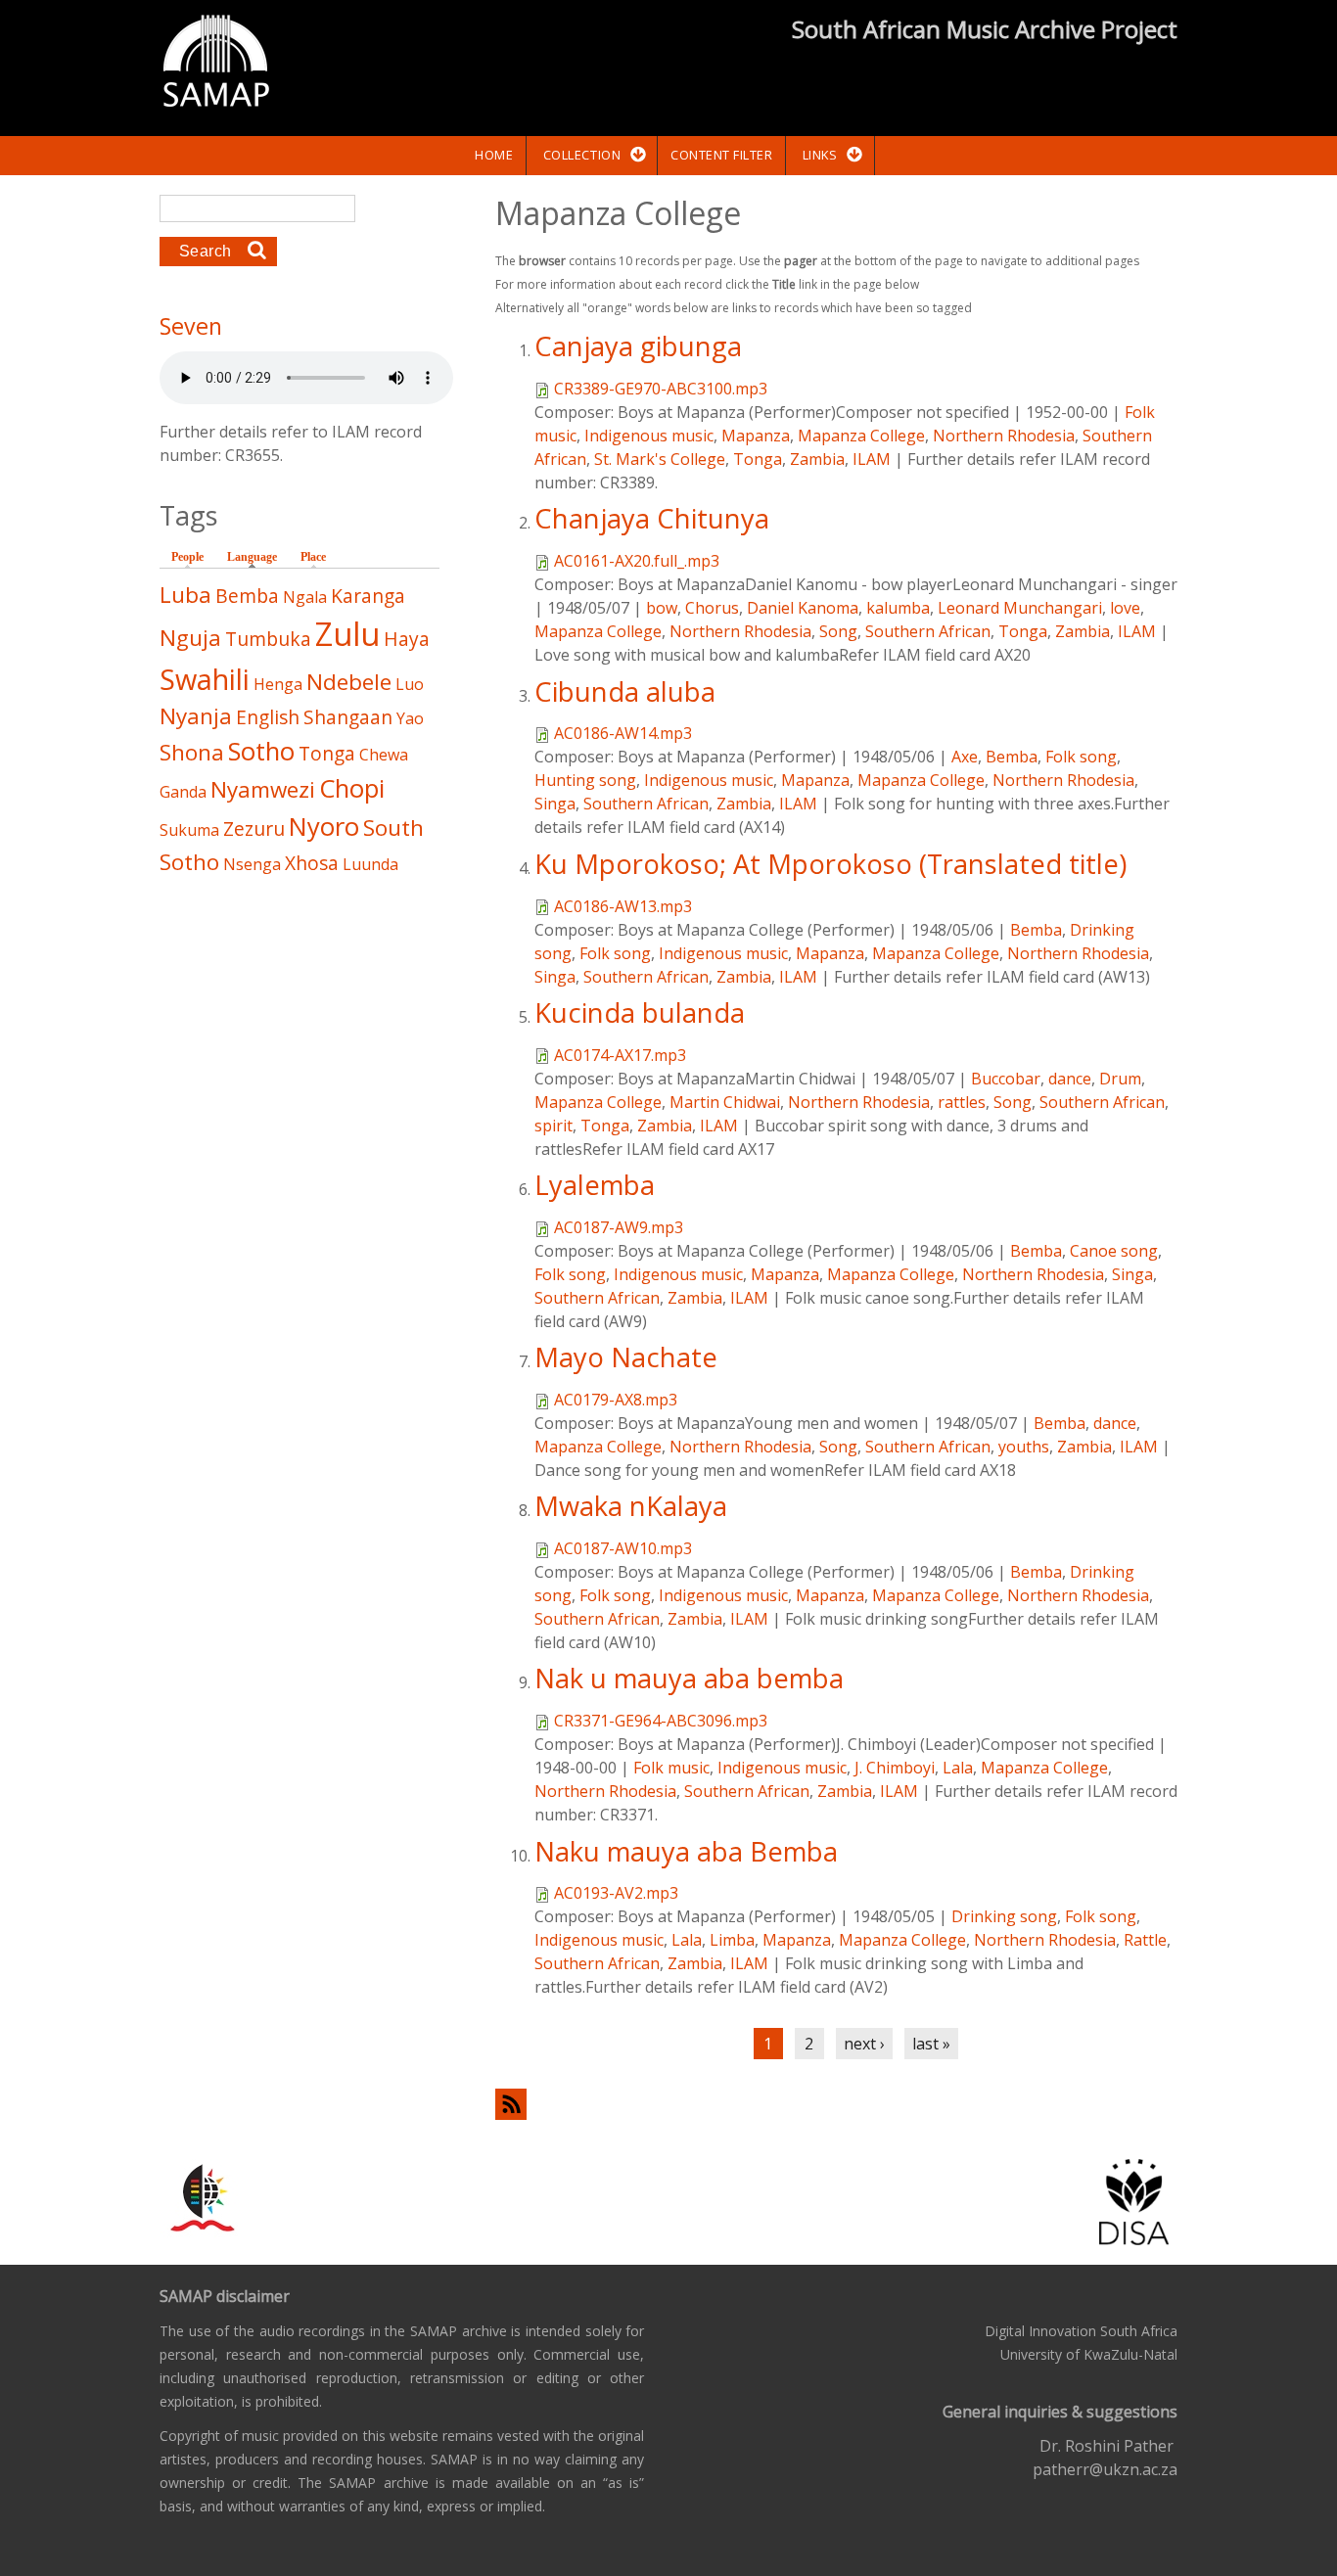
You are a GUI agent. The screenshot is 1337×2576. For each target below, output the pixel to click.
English (268, 717)
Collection (582, 155)
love (1125, 608)
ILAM (872, 459)
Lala (958, 1768)
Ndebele (349, 682)
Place (313, 557)
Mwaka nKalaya (631, 1506)
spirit (553, 1126)
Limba (732, 1940)
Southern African (928, 631)
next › (864, 2044)
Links (820, 155)
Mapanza (756, 436)
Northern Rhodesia (1004, 436)
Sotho (261, 751)
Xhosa (312, 863)
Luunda (370, 864)
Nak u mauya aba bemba (689, 1678)
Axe (965, 757)
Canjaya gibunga (638, 346)
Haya (407, 639)
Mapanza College (861, 436)
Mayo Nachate (626, 1357)
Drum (1120, 1079)
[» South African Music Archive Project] (216, 64)
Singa (555, 804)
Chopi (352, 788)
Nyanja (196, 716)
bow (662, 608)
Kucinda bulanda (640, 1012)
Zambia (817, 459)
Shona (192, 752)
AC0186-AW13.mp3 (623, 906)
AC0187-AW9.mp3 (619, 1227)
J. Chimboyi (895, 1768)
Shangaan (348, 717)
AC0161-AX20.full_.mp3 (637, 561)
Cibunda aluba (625, 691)
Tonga (758, 459)
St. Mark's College (660, 459)
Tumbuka (268, 639)
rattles (962, 1102)
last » (931, 2044)
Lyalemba (595, 1185)
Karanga (368, 596)
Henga (278, 684)
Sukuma (189, 830)
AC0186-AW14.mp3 (623, 733)
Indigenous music (649, 436)
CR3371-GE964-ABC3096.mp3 (661, 1721)
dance (1070, 1079)
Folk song (1081, 757)
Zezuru (254, 828)
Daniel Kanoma (803, 608)
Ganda (183, 792)
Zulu (347, 634)
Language (257, 557)
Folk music (671, 1768)
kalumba (898, 608)
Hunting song (585, 780)
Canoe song (1114, 1251)
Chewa (384, 755)
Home (494, 155)
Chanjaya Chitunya (652, 518)
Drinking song (1004, 1916)
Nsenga (252, 864)
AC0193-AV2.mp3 (616, 1893)
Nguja (190, 638)
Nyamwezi (263, 789)
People (187, 557)
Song (838, 631)
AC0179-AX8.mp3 (616, 1400)
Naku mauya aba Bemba (686, 1851)
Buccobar (1006, 1079)
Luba (185, 595)
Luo (410, 684)
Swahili (205, 679)
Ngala (305, 597)
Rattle (1145, 1940)
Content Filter (721, 155)
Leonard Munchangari (1020, 608)
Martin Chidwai (725, 1102)
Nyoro (324, 827)
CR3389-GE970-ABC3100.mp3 (661, 389)
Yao (410, 718)
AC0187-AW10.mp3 (623, 1548)
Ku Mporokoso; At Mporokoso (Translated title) (830, 864)
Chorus (712, 608)
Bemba (1012, 757)
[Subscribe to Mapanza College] (836, 2104)
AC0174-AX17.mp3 (620, 1055)
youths (1024, 1447)
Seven (191, 326)
